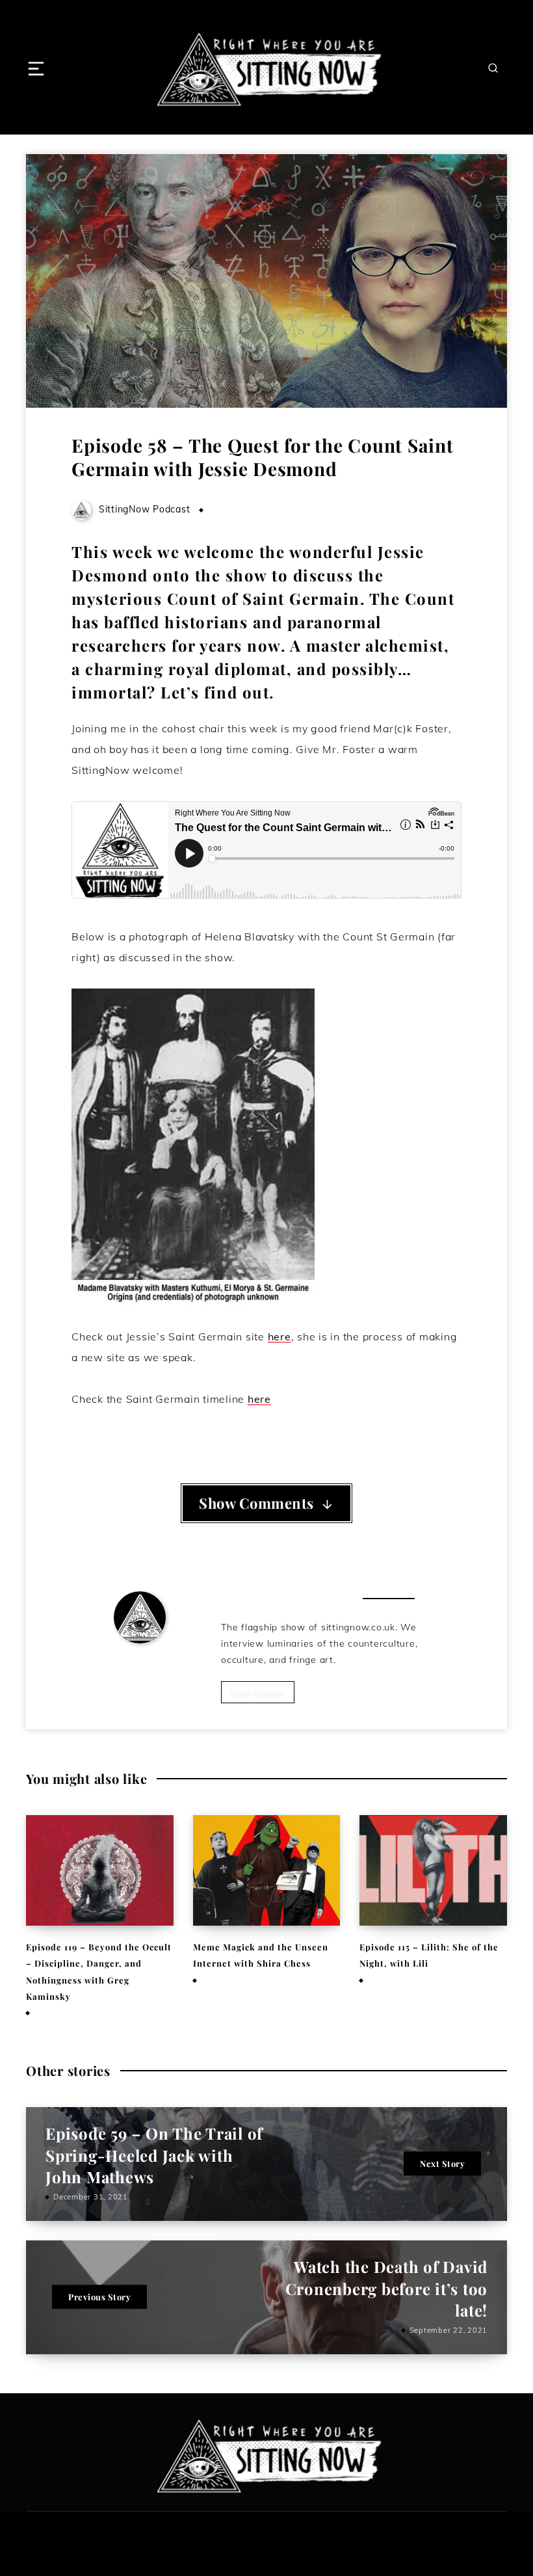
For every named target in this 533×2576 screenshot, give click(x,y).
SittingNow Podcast (140, 1661)
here (279, 1336)
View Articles (258, 1692)
